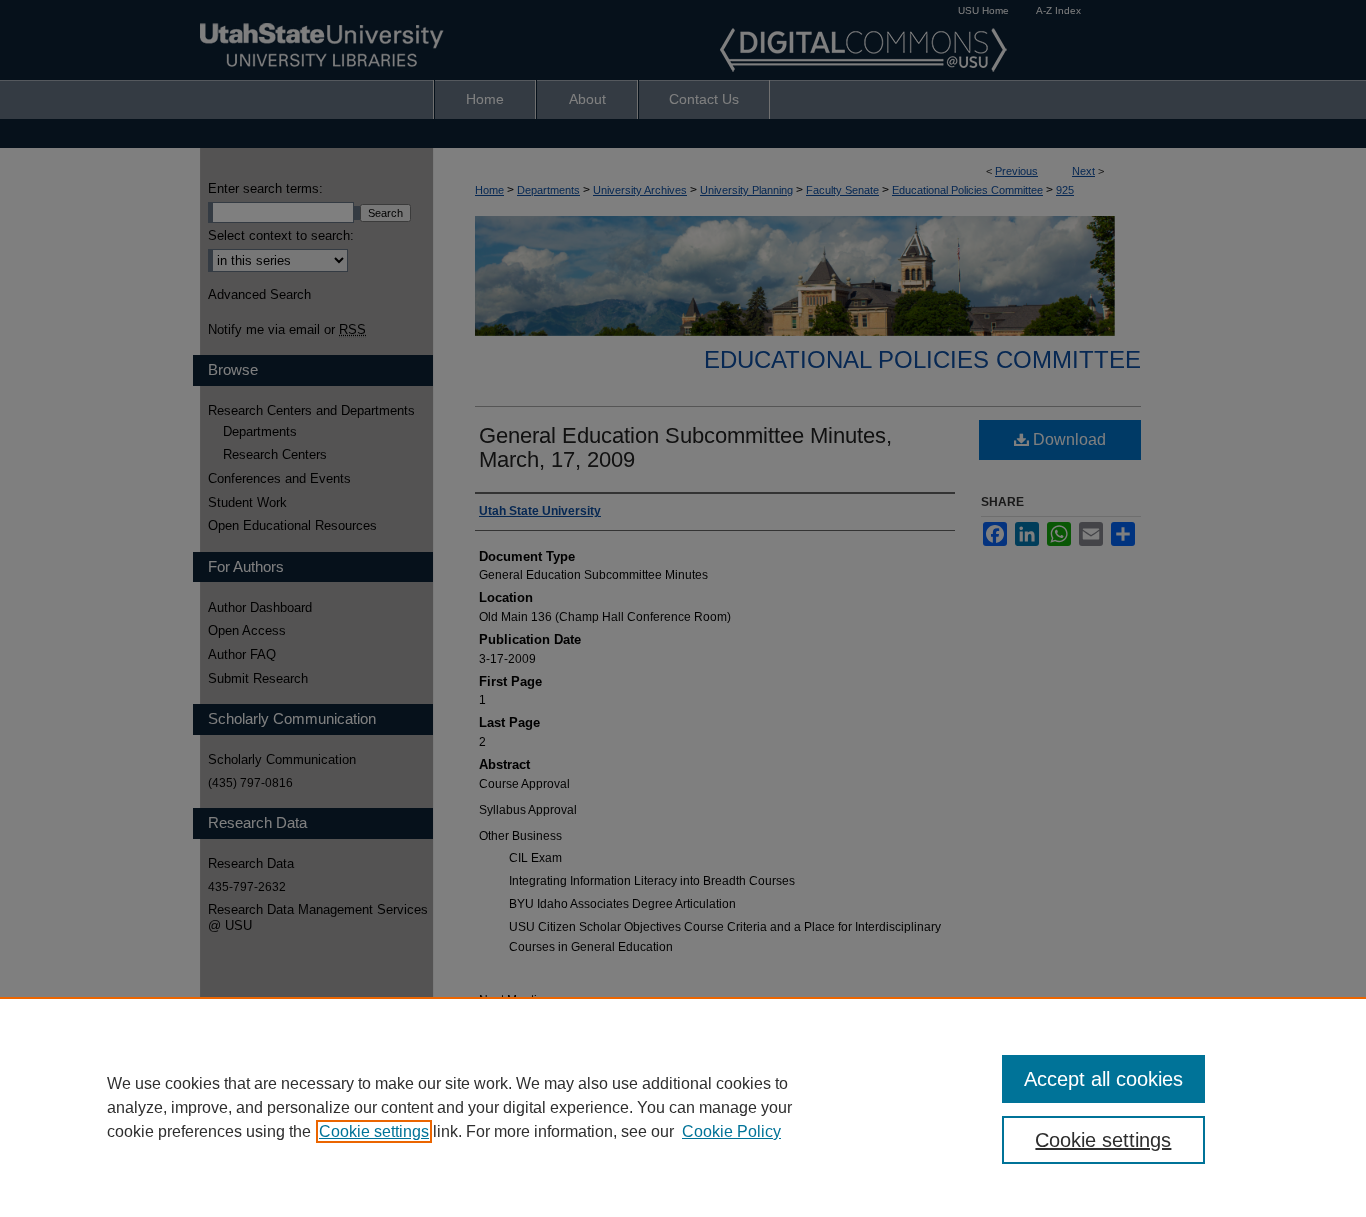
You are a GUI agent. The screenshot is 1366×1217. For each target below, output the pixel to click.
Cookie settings (374, 1131)
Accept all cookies (1103, 1079)
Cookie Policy (731, 1131)
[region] (683, 1107)
